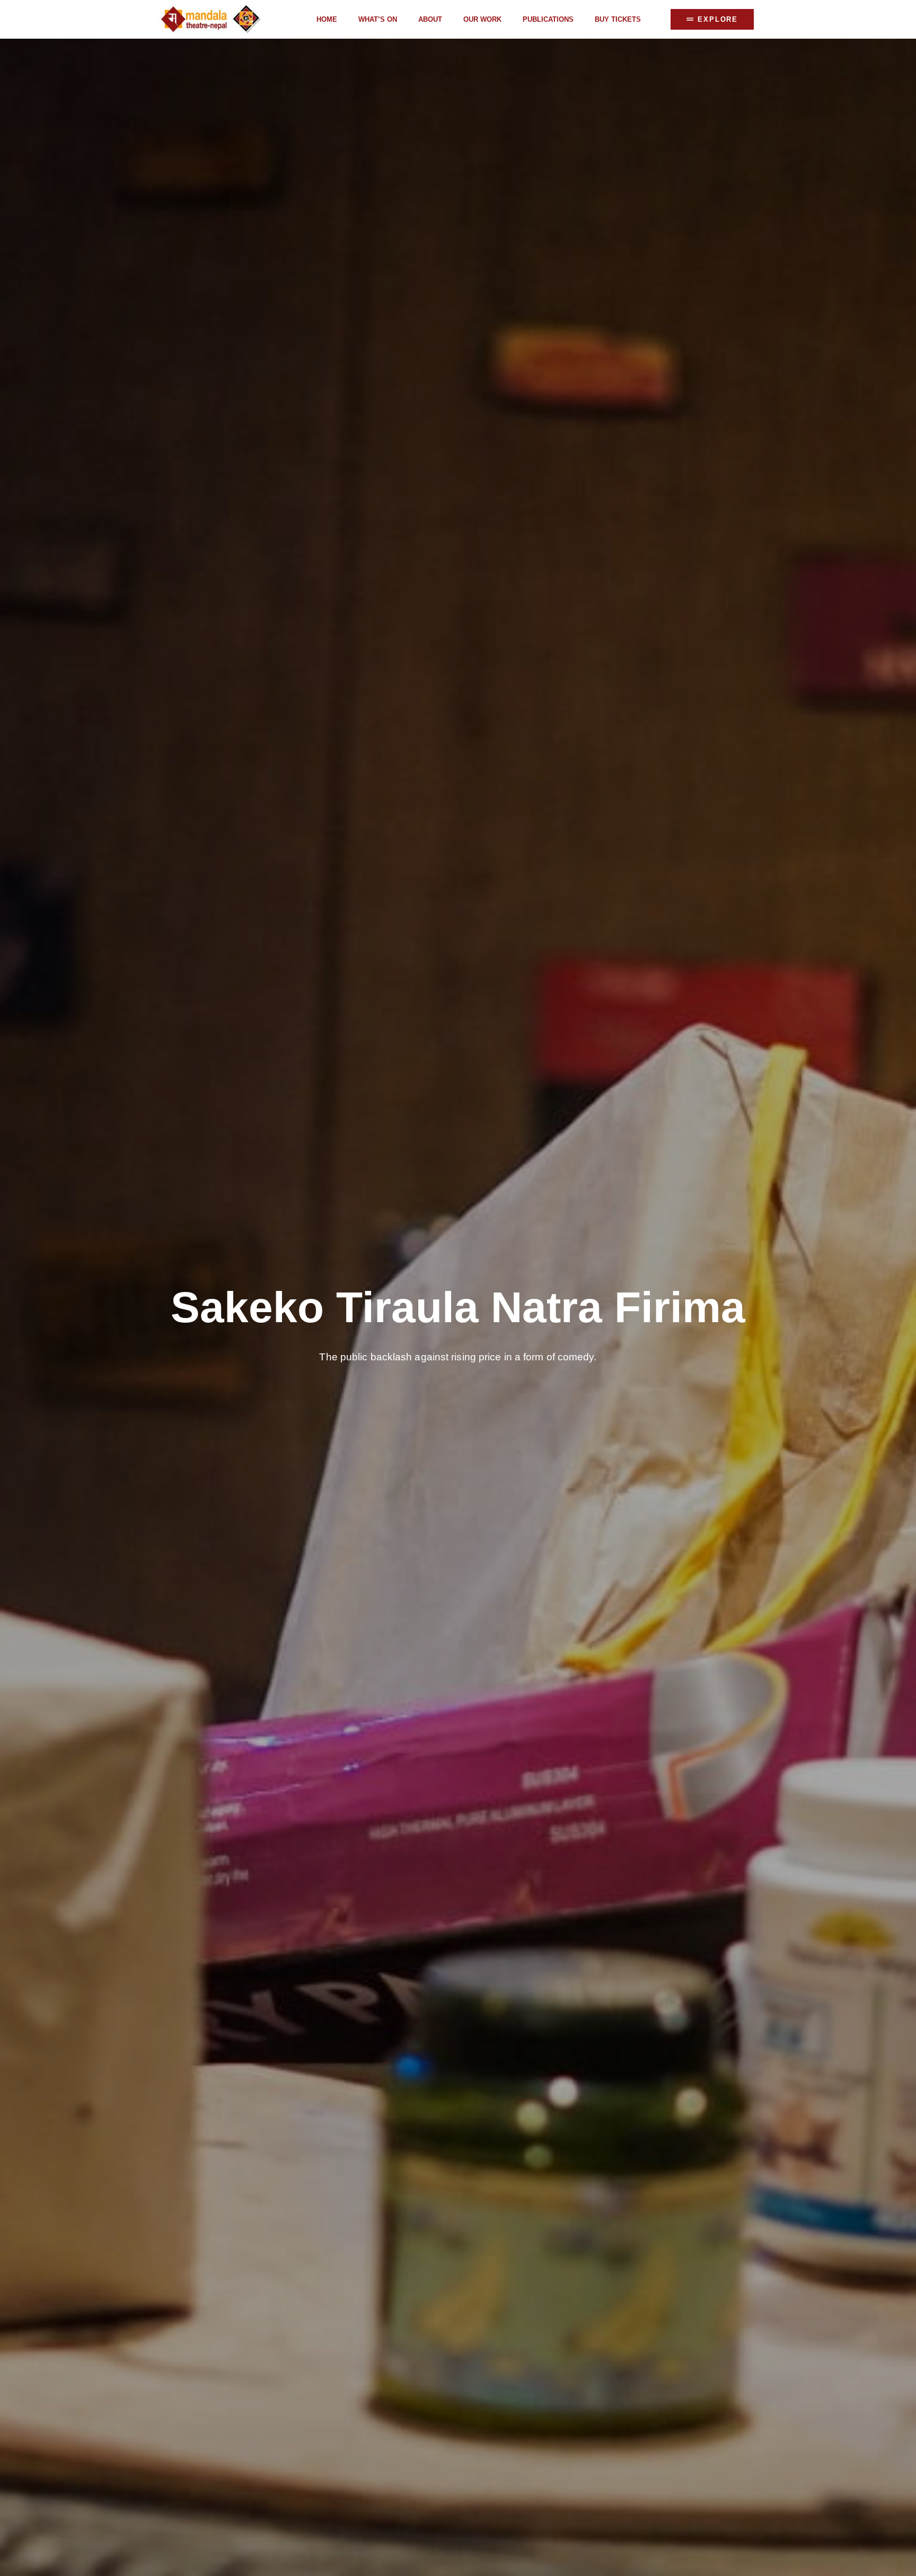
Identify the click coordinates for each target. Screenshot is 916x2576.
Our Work (482, 19)
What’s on (378, 19)
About (430, 19)
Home (327, 19)
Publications (548, 19)
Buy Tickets (618, 19)
